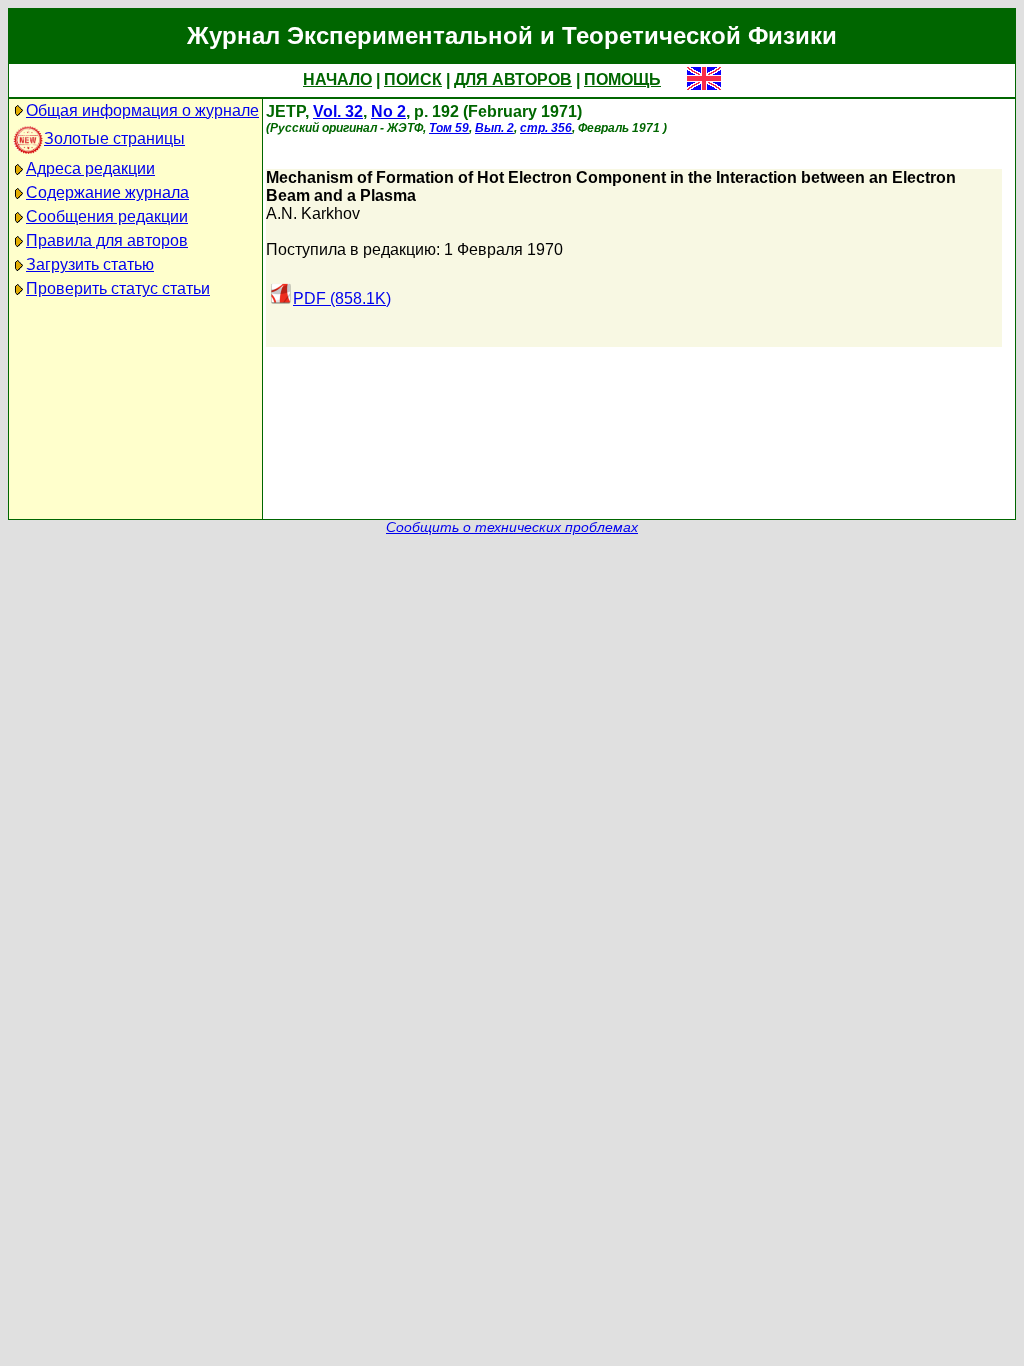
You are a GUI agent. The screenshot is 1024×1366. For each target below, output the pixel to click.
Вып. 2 (494, 128)
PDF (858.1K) (342, 298)
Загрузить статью (90, 264)
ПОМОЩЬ (622, 79)
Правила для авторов (107, 240)
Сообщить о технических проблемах (512, 527)
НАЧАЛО (337, 79)
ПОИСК (413, 79)
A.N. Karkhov (313, 213)
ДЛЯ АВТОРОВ (513, 79)
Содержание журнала (107, 192)
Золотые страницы (114, 138)
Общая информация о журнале (142, 110)
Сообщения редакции (107, 216)
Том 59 (449, 128)
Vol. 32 (338, 111)
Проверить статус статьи (118, 288)
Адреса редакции (90, 168)
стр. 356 (546, 128)
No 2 (388, 111)
